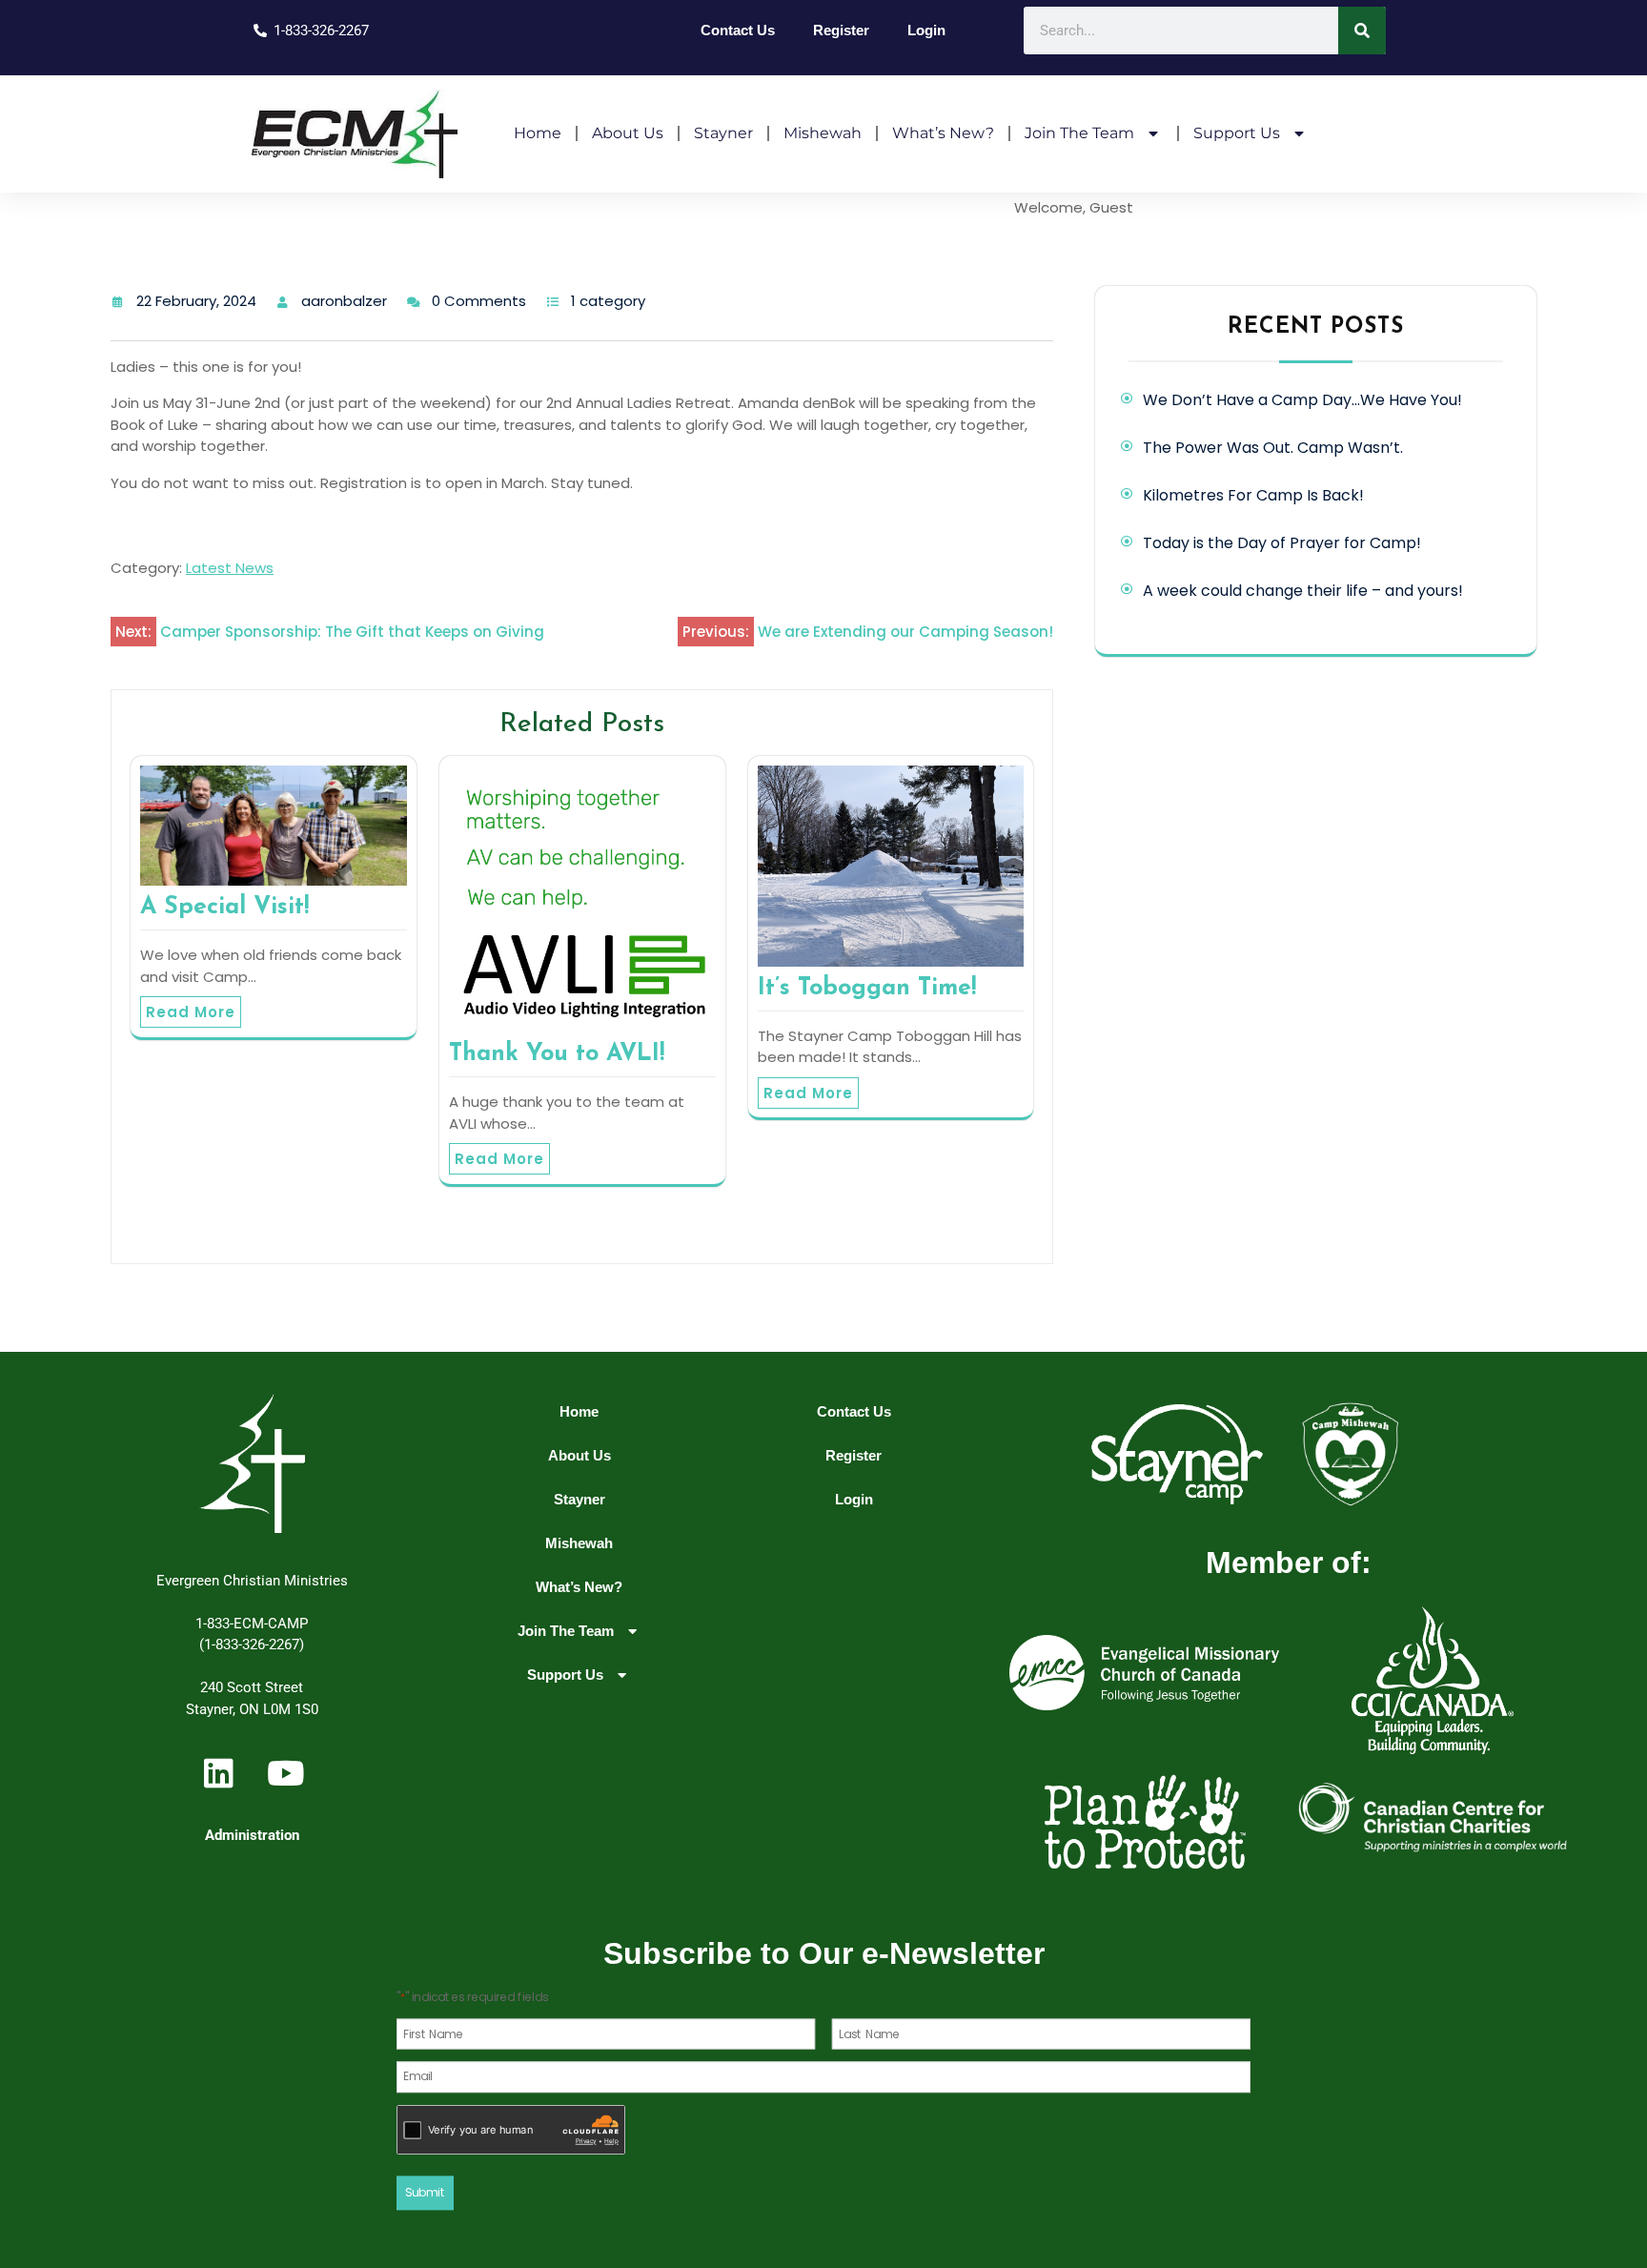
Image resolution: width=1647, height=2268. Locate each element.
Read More (191, 1012)
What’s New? (943, 133)
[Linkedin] (218, 1772)
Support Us (1237, 133)
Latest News (230, 568)
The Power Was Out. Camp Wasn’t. (1273, 448)
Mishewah (823, 133)
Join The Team (1079, 133)
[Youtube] (285, 1772)
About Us (628, 133)
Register (841, 30)
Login (926, 30)
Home (538, 133)
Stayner (723, 133)
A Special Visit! (224, 907)
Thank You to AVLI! (557, 1054)
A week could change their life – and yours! (1303, 591)
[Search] (1362, 31)
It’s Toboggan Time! (867, 988)
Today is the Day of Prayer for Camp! (1282, 543)
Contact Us (738, 30)
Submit (425, 2192)
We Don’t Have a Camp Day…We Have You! (1302, 400)
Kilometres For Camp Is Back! (1253, 495)
